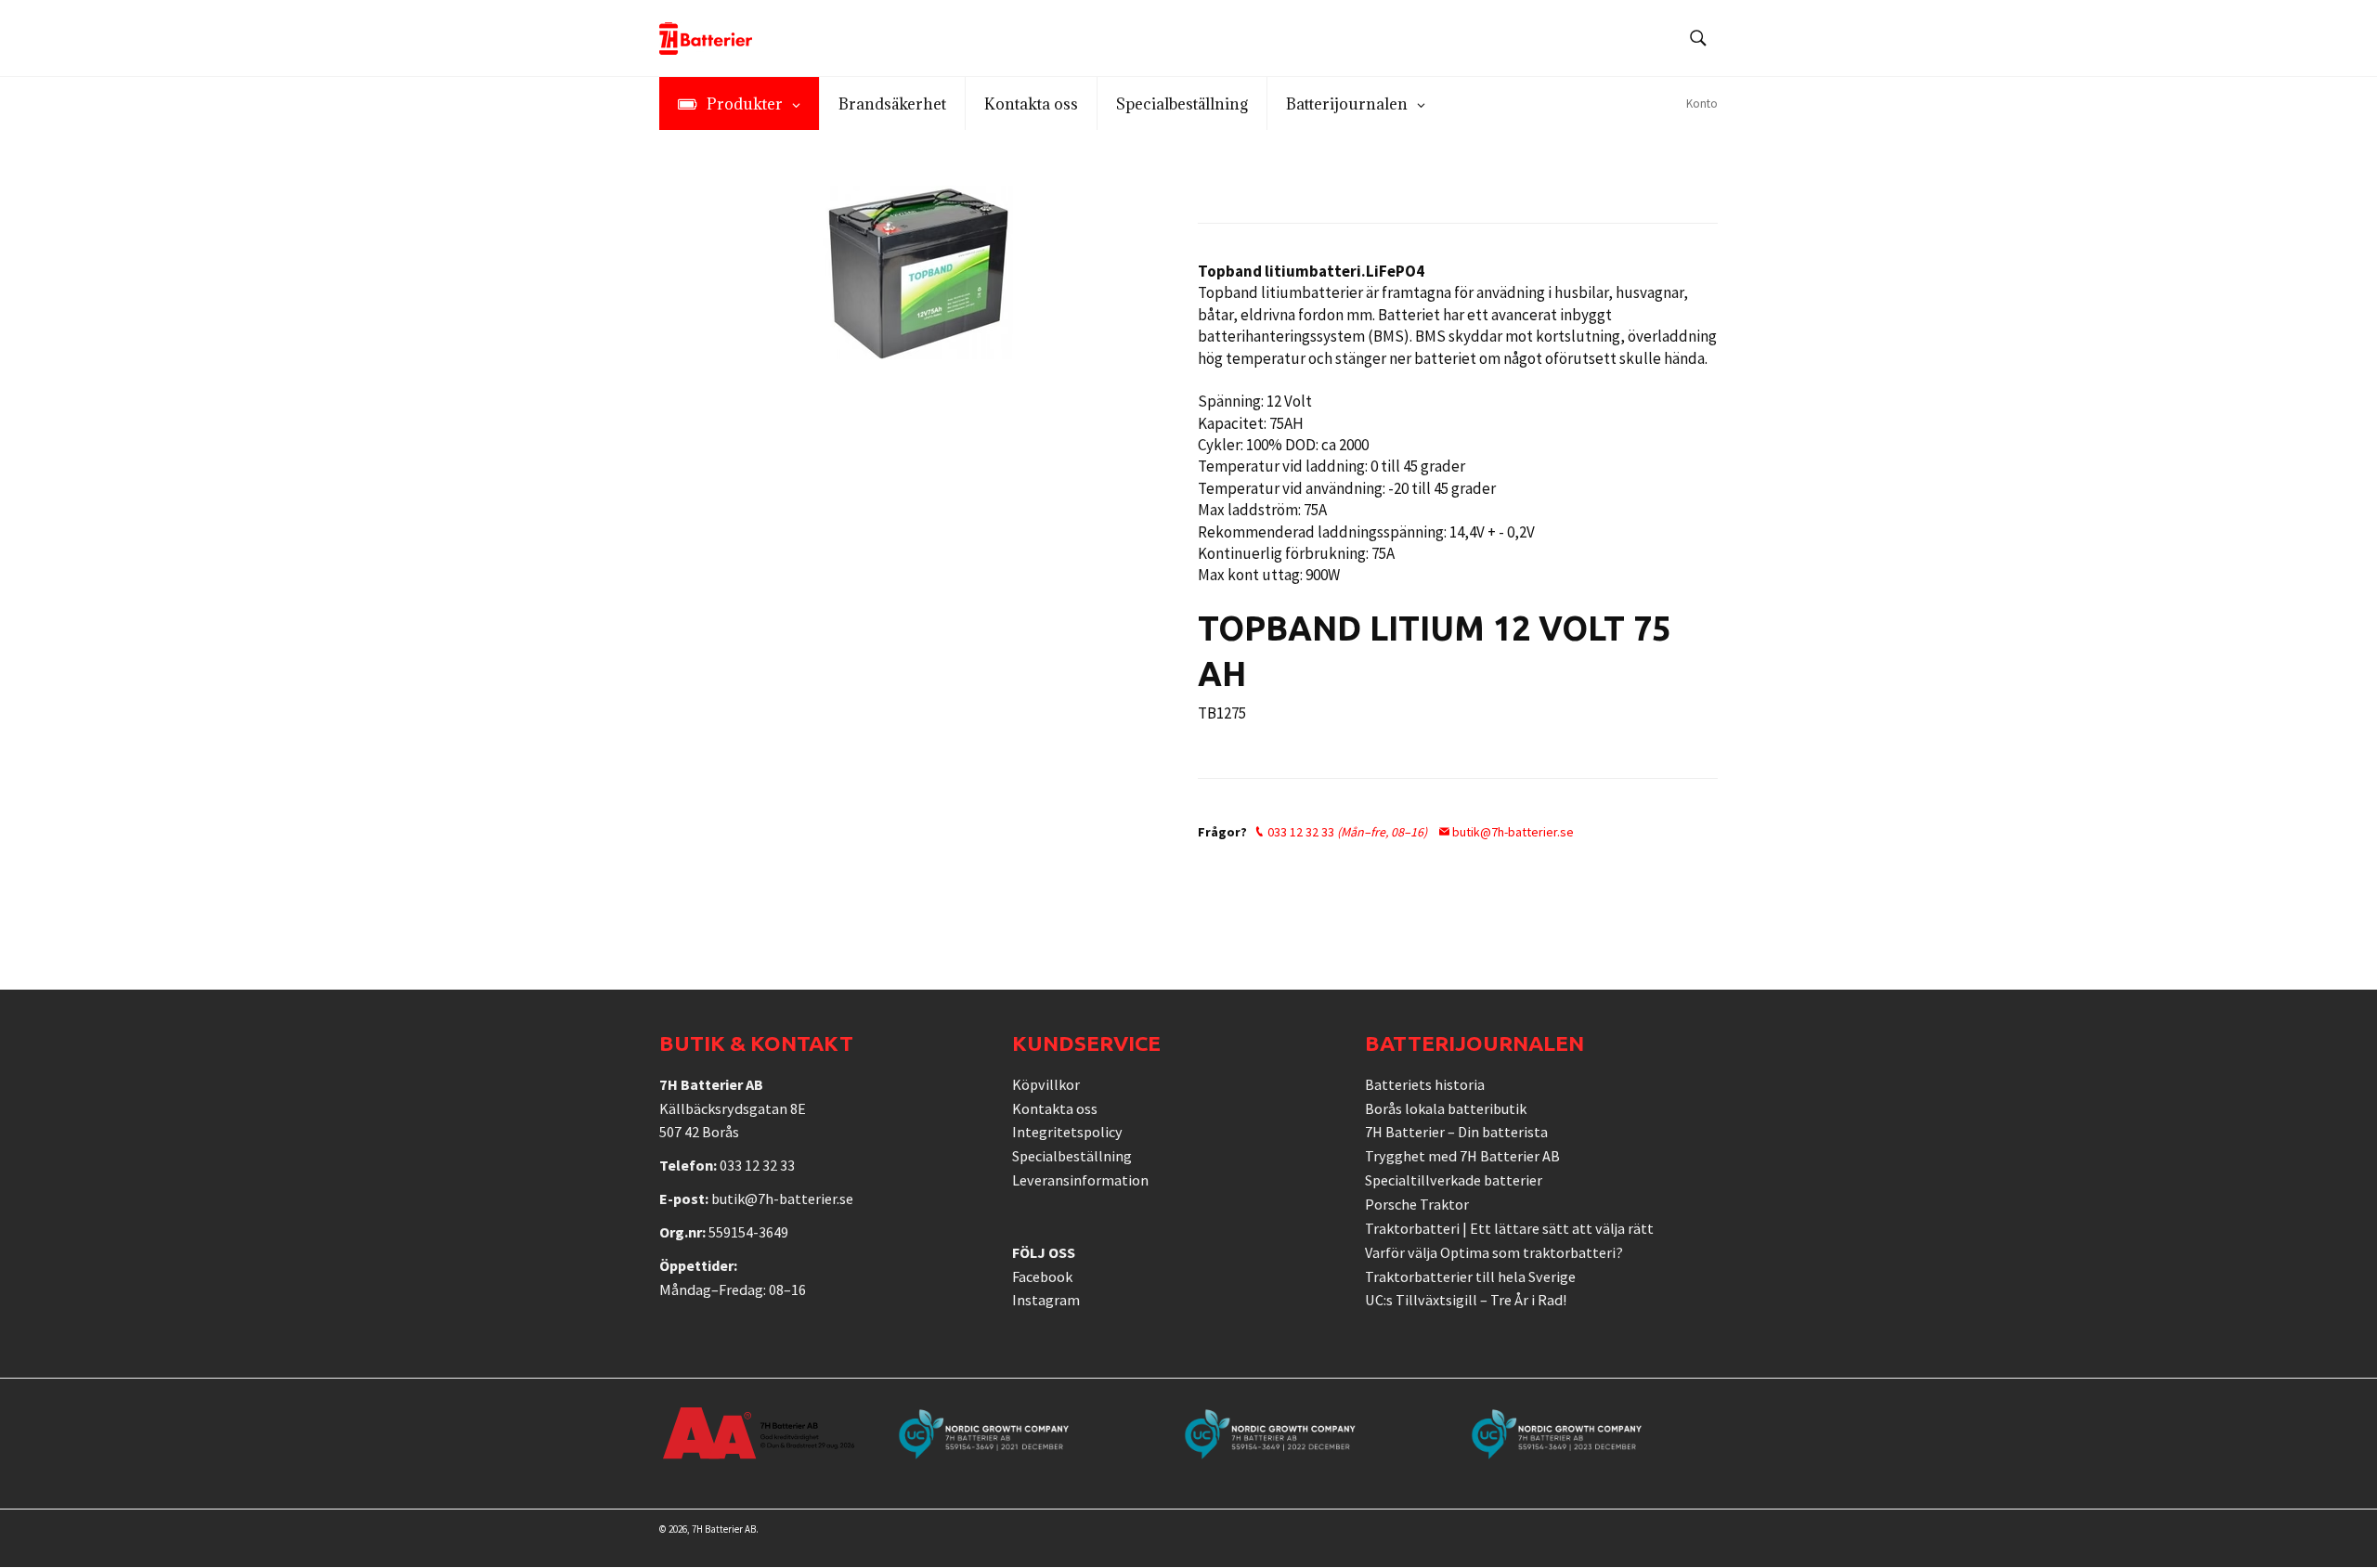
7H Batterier (717, 1529)
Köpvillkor (1046, 1084)
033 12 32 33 (1346, 832)
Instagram (1046, 1300)
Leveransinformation (1080, 1180)
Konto (1702, 104)
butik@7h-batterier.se (1512, 832)
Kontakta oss (1055, 1108)
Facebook (1042, 1276)
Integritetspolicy (1067, 1132)
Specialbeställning (1072, 1156)
